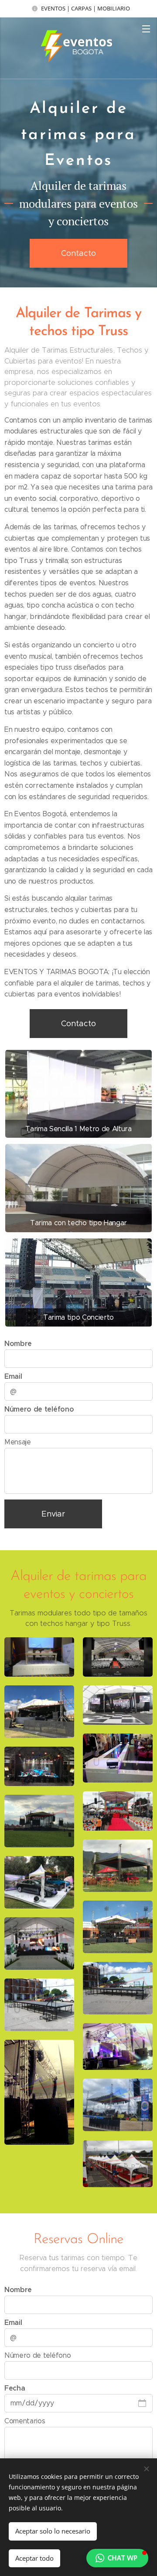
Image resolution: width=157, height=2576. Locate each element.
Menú (146, 28)
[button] (117, 2558)
